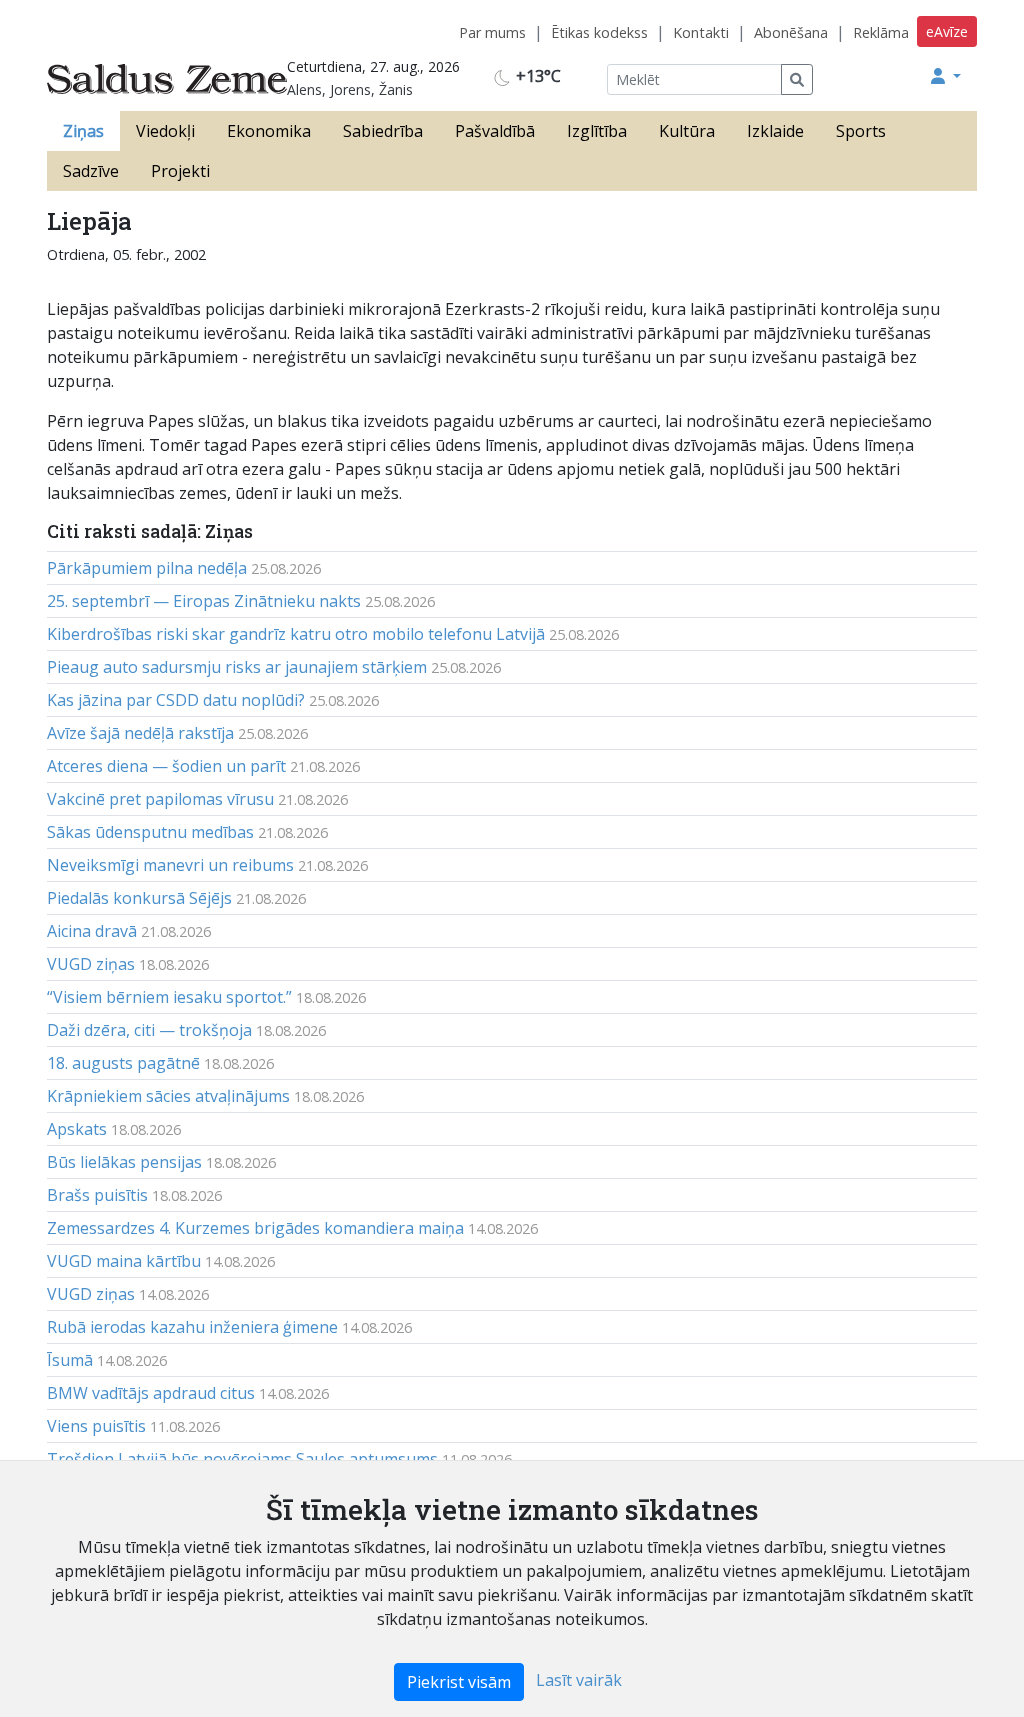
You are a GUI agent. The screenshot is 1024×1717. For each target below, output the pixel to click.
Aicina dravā (92, 931)
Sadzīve (91, 171)
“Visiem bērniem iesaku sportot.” (169, 997)
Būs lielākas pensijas (124, 1162)
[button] (946, 76)
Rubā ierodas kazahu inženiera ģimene (192, 1327)
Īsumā (70, 1360)
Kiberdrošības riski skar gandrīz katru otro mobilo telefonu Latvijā (296, 634)
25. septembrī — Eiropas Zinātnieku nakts (204, 601)
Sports (861, 131)
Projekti (180, 171)
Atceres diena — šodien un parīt (166, 766)
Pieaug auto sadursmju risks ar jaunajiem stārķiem (237, 667)
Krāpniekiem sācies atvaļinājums (168, 1096)
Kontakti (701, 32)
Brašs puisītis (97, 1195)
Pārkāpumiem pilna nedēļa (147, 568)
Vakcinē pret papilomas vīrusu (160, 799)
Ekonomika (269, 131)
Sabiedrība (383, 131)
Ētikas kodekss (599, 32)
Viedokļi (165, 131)
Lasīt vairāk (579, 1680)
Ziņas (83, 131)
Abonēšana (791, 32)
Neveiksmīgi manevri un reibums (170, 865)
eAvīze (947, 31)
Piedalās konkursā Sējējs (139, 898)
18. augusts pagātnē (123, 1063)
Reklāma (881, 32)
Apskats (77, 1129)
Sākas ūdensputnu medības (150, 832)
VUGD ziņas (91, 964)
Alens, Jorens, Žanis (350, 89)
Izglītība (597, 131)
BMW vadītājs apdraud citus (151, 1393)
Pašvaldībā (495, 131)
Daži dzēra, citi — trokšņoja (149, 1030)
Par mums (492, 32)
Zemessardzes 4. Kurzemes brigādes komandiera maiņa (255, 1228)
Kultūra (687, 131)
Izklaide (775, 131)
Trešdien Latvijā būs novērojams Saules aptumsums (242, 1459)
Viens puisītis (96, 1426)
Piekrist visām (459, 1682)
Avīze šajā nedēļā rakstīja (140, 733)
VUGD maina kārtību (124, 1261)
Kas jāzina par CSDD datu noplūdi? (176, 700)
